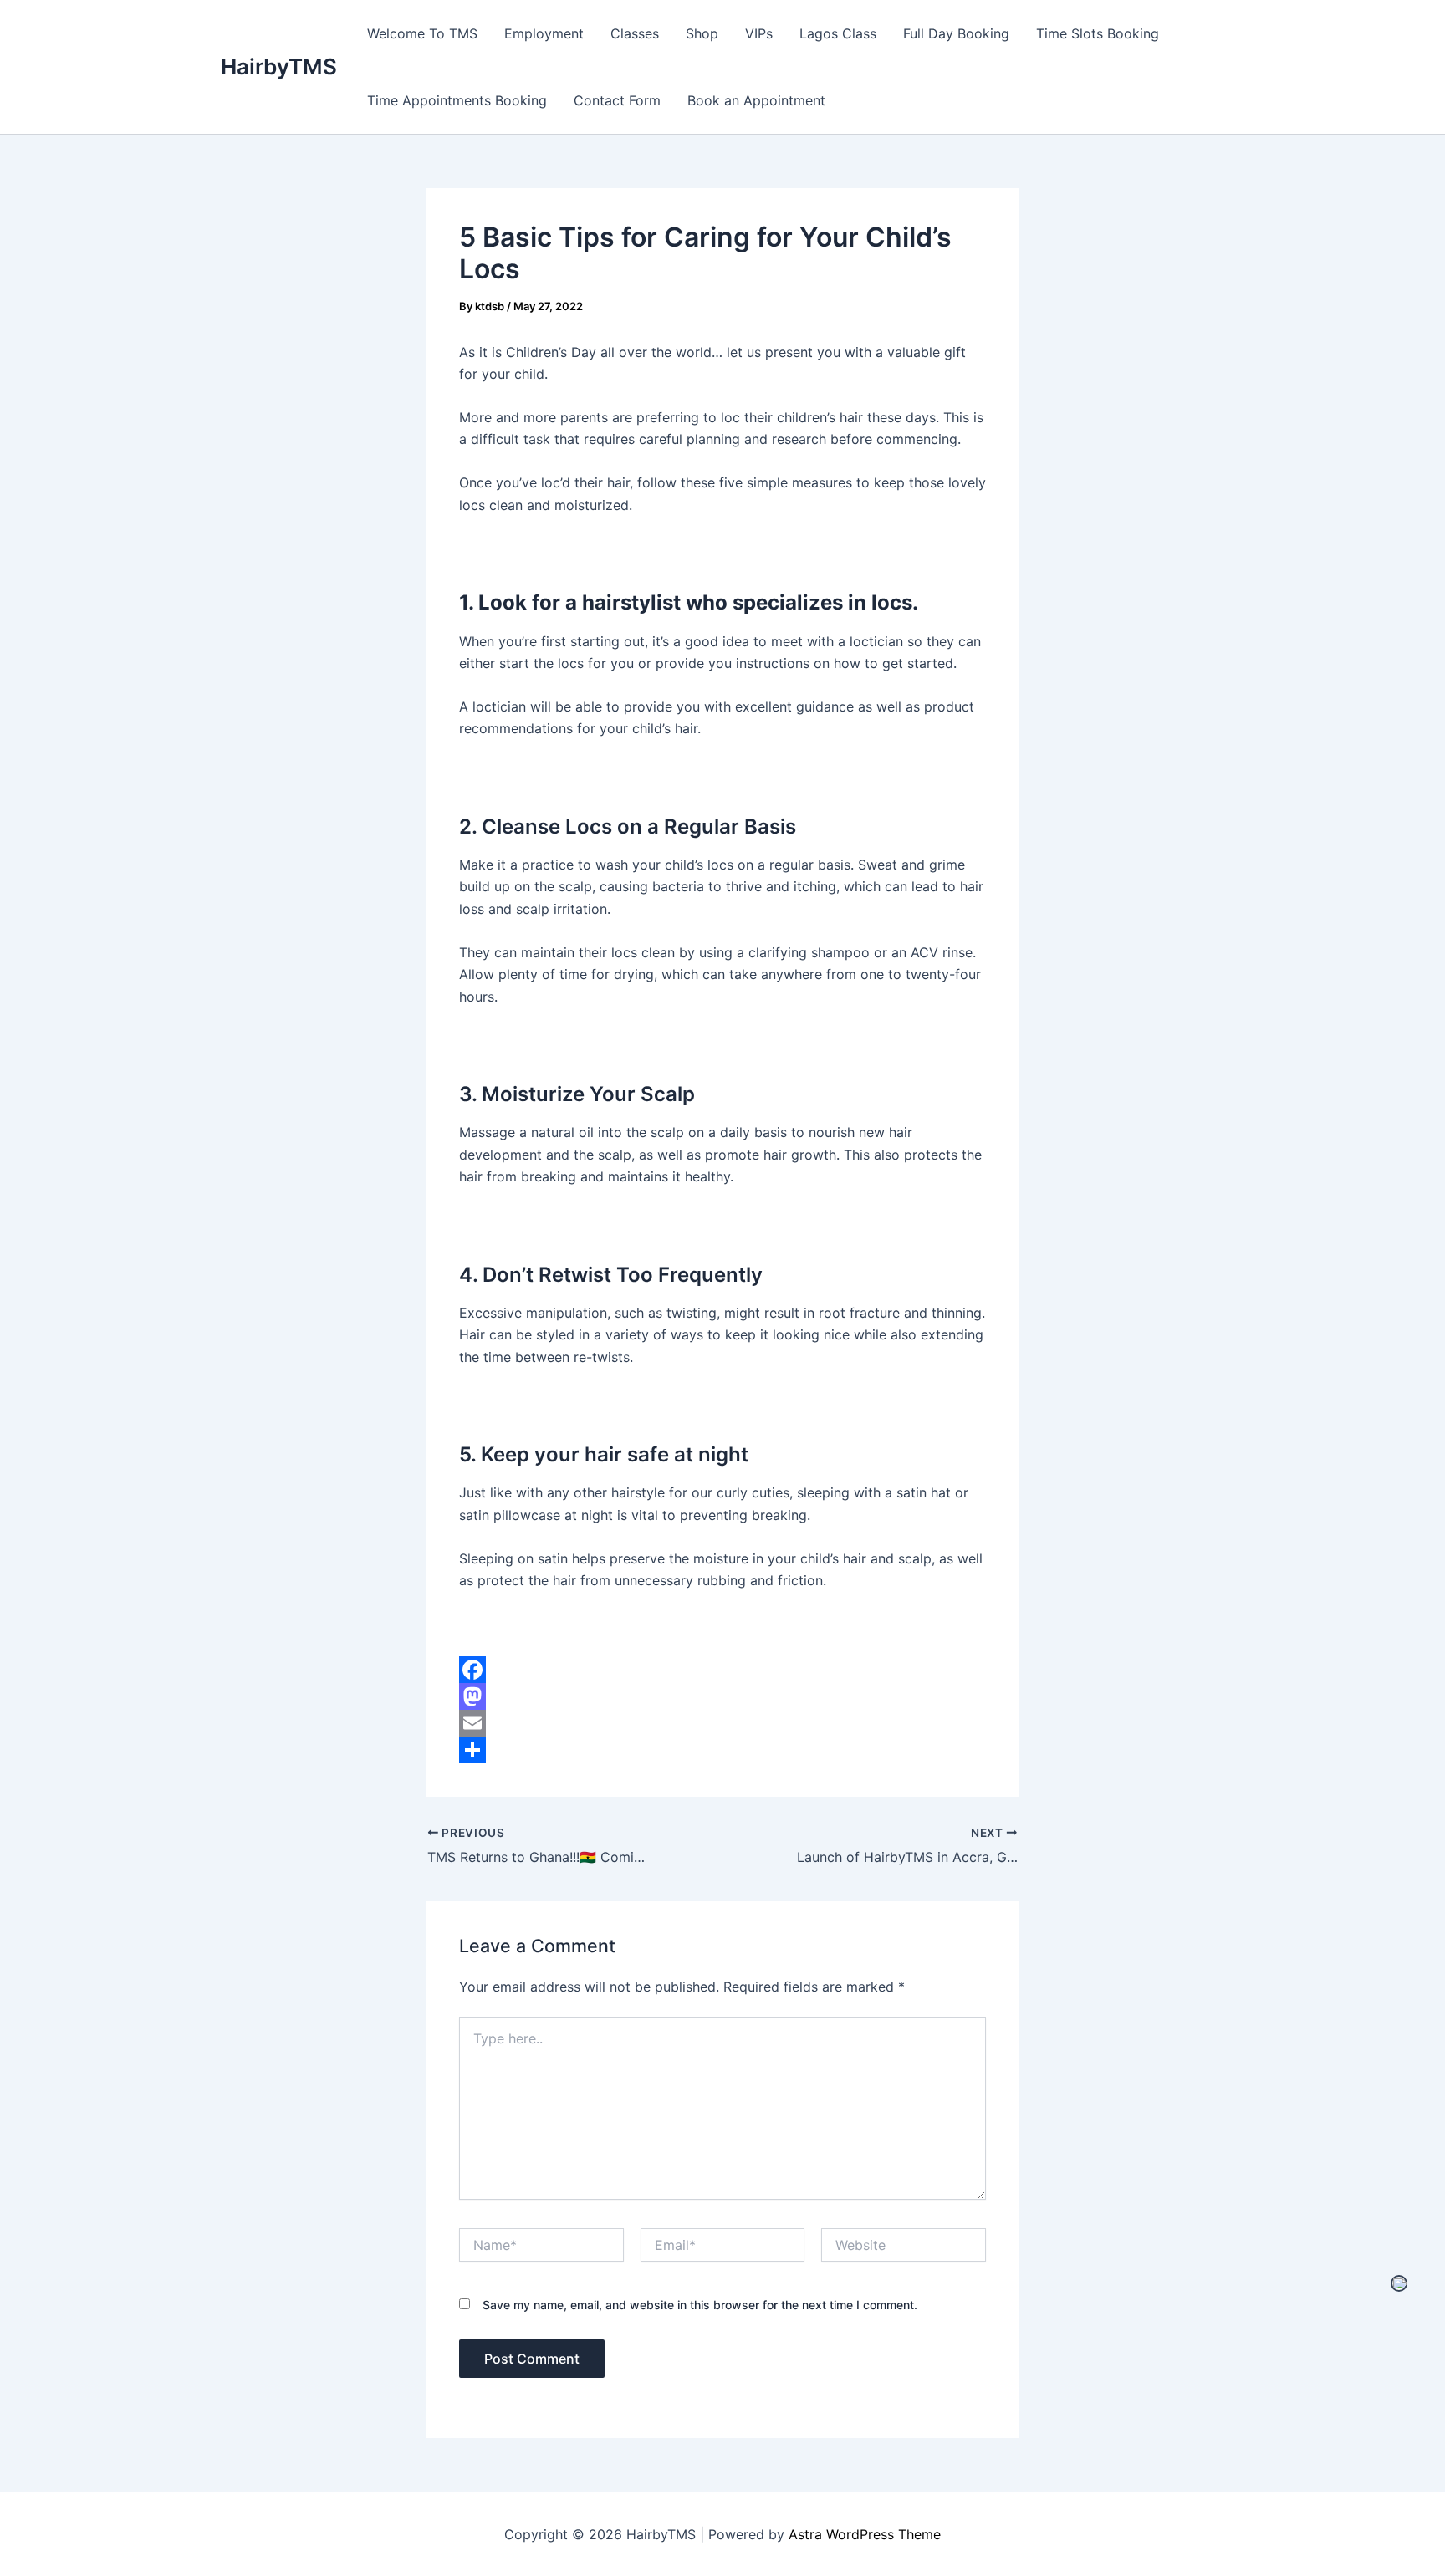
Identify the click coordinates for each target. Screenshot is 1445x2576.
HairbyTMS (279, 66)
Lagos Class (838, 33)
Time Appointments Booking (457, 100)
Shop (702, 33)
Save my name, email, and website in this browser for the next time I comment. (700, 2305)
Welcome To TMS (422, 33)
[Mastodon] (722, 1696)
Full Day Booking (956, 33)
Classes (635, 33)
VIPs (759, 33)
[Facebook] (722, 1670)
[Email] (722, 1723)
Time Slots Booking (1098, 33)
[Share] (722, 1750)
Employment (544, 33)
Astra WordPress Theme (865, 2534)
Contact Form (617, 100)
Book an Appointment (756, 100)
